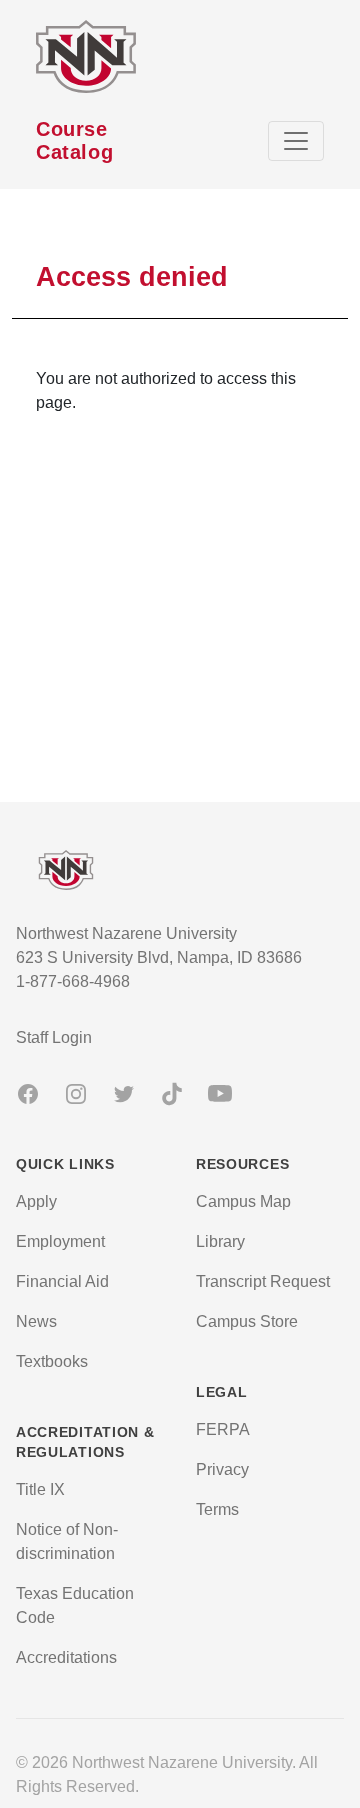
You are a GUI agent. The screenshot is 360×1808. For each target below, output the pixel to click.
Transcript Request (263, 1281)
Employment (60, 1241)
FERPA (223, 1429)
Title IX (40, 1489)
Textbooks (52, 1361)
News (36, 1321)
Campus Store (247, 1321)
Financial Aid (62, 1281)
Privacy (222, 1469)
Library (220, 1241)
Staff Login (54, 1037)
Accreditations (66, 1657)
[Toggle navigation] (296, 141)
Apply (36, 1201)
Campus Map (243, 1201)
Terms (217, 1509)
